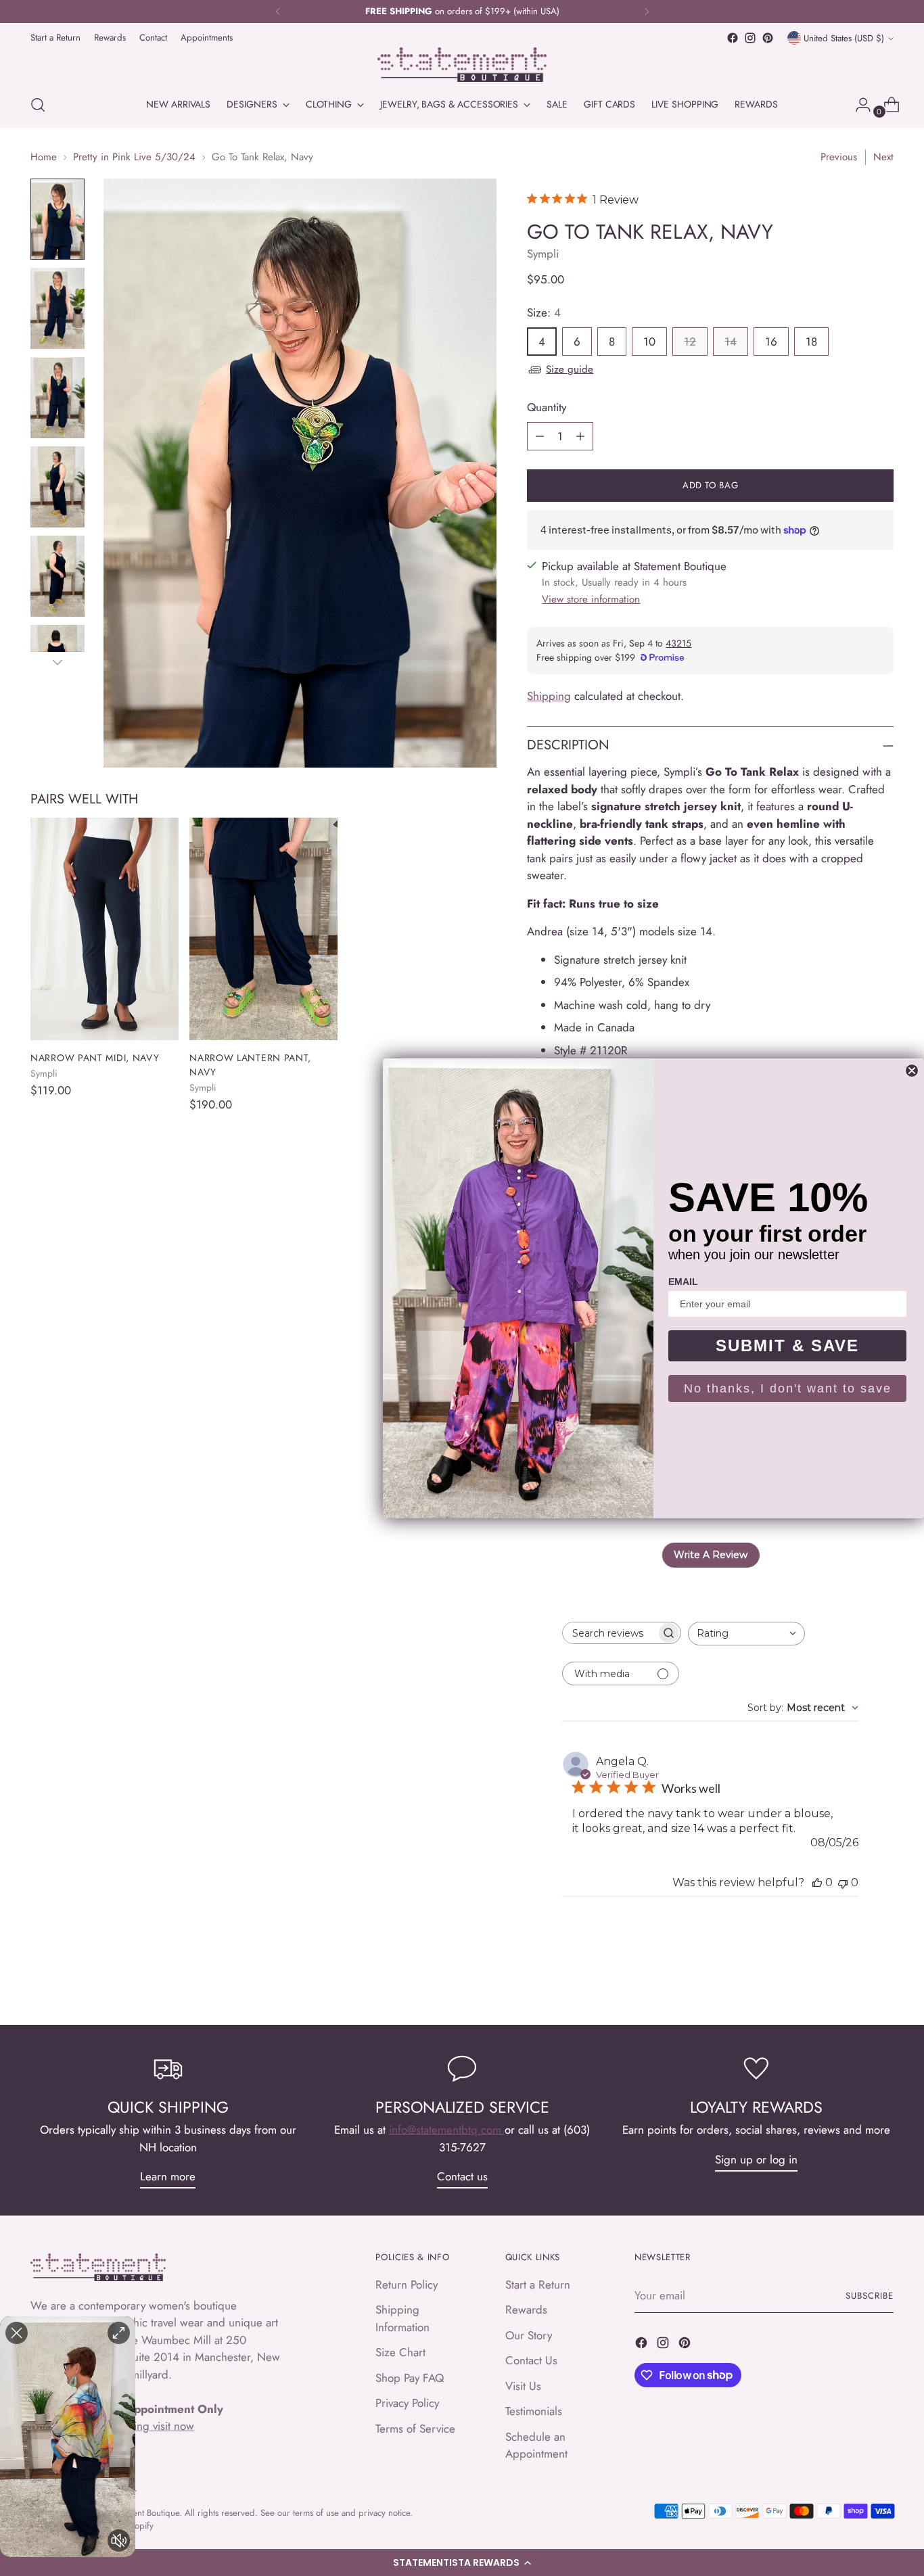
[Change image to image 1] (57, 219)
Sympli (543, 254)
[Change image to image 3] (57, 398)
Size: (544, 312)
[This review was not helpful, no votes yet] (843, 1882)
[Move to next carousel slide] (882, 1978)
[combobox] (746, 1634)
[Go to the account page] (858, 105)
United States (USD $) (844, 38)
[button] (462, 2562)
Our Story (529, 2335)
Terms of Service (415, 2429)
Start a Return (538, 2285)
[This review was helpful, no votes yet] (817, 1882)
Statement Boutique (144, 2513)
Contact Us (531, 2360)
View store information (591, 599)
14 (731, 342)
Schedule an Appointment (536, 2445)
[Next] (647, 11)
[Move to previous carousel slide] (851, 1979)
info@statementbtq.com (447, 2130)
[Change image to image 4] (57, 487)
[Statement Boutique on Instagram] (750, 38)
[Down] (57, 662)
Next (883, 157)
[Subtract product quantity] (540, 436)
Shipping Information (402, 2318)
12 (690, 342)
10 (649, 342)
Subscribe (870, 2296)
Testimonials (534, 2411)
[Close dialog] (912, 1071)
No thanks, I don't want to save (788, 1388)
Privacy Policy (407, 2403)
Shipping (549, 696)
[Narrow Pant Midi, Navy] (105, 929)
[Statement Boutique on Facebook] (733, 38)
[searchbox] (609, 1633)
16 (771, 342)
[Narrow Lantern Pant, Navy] (263, 929)
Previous (839, 157)
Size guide (570, 369)
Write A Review (711, 1555)
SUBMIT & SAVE (787, 1345)
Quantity (547, 407)
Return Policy (407, 2285)
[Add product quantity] (580, 436)
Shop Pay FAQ (410, 2378)
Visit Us (523, 2386)
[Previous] (278, 11)
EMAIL (683, 1282)
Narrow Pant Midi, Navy (95, 1058)
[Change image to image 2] (57, 308)
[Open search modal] (38, 105)
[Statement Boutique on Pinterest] (768, 38)
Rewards (526, 2310)
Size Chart (400, 2352)
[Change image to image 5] (57, 576)
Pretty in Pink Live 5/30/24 (134, 157)
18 (811, 342)
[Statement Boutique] (462, 65)
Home (44, 157)
